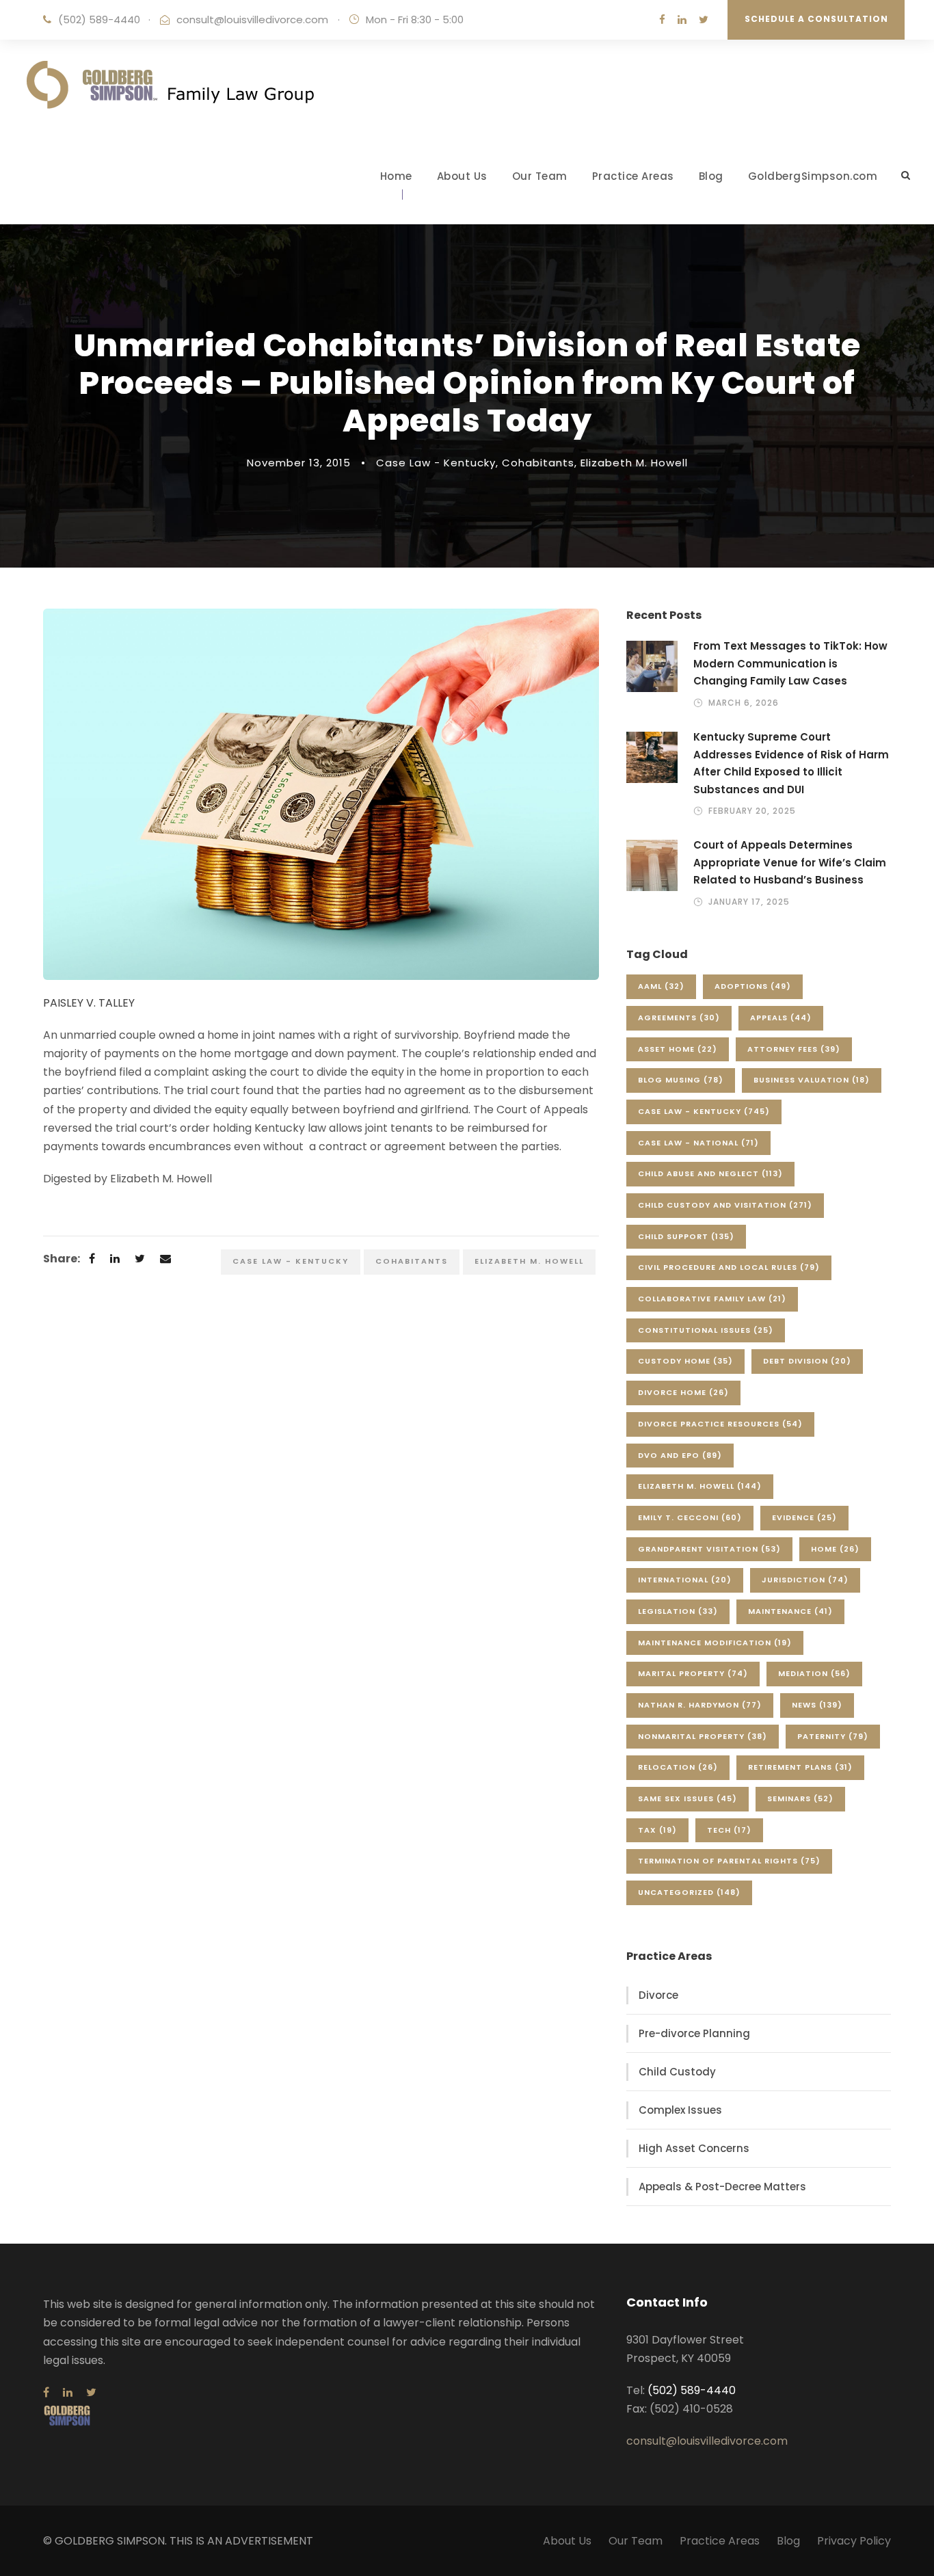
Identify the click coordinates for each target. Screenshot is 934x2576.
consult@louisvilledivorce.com (252, 19)
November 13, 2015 (299, 463)
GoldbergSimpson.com (813, 176)
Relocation (678, 1767)
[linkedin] (682, 19)
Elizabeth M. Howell (634, 463)
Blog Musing (681, 1080)
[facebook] (662, 19)
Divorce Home (683, 1392)
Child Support (686, 1236)
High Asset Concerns (694, 2148)
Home (396, 176)
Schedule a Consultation (816, 19)
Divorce (658, 1995)
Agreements (679, 1018)
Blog (711, 176)
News (817, 1705)
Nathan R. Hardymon (700, 1705)
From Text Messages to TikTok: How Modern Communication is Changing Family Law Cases (790, 663)
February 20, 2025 (752, 811)
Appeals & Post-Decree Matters (722, 2187)
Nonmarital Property (703, 1736)
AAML (661, 986)
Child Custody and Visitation (725, 1205)
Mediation (814, 1673)
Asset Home (678, 1049)
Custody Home (685, 1361)
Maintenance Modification (715, 1643)
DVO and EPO (680, 1455)
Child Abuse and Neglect (710, 1173)
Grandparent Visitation (709, 1549)
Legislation (678, 1611)
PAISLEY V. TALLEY (89, 1003)
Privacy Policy (854, 2541)
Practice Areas (633, 176)
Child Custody (677, 2072)
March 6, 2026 (744, 703)
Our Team (540, 176)
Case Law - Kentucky (436, 463)
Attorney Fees (794, 1049)
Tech (729, 1830)
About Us (462, 176)
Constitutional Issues (706, 1330)
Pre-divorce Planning (694, 2033)
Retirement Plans (800, 1767)
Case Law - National (698, 1143)
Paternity (833, 1736)
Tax (657, 1830)
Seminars (800, 1798)
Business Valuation (812, 1080)
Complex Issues (680, 2110)
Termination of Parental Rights (729, 1861)
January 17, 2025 (749, 902)
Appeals (781, 1018)
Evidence (804, 1517)
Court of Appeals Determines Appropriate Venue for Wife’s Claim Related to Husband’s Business (790, 862)
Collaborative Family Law (712, 1299)
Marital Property (693, 1673)
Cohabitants (538, 463)
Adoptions (753, 986)
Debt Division (807, 1361)
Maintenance (790, 1611)
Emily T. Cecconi (690, 1517)
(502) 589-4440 (99, 19)
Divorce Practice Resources (720, 1424)
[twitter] (704, 19)
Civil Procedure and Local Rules (729, 1267)
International (685, 1580)
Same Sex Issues (688, 1798)
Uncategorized (689, 1892)
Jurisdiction (805, 1580)
